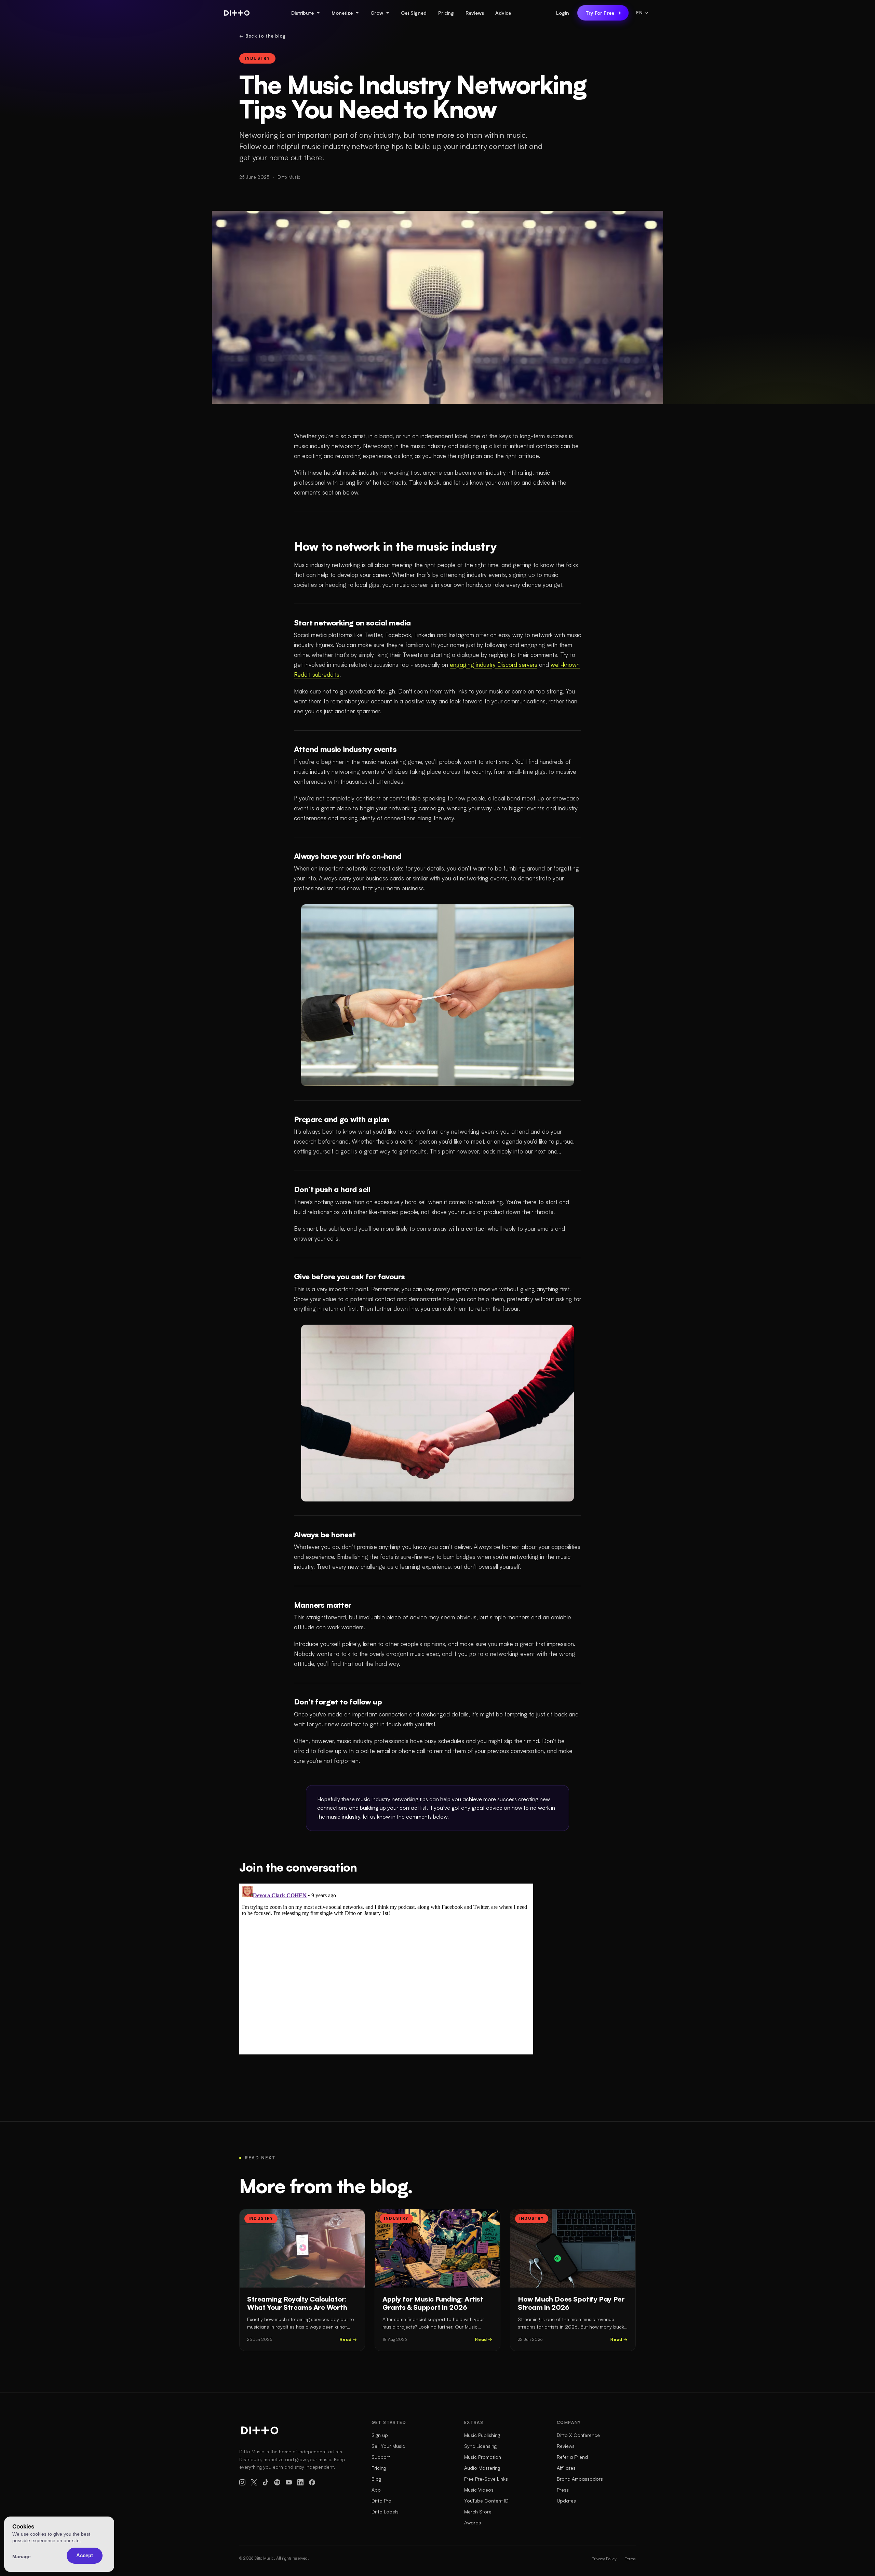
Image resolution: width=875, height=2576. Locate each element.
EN (639, 13)
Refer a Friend (572, 2457)
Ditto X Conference (578, 2435)
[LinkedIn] (300, 2482)
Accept (85, 2555)
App (376, 2490)
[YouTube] (289, 2482)
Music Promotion (483, 2457)
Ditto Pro (381, 2501)
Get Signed (414, 13)
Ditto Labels (385, 2512)
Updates (566, 2501)
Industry (257, 58)
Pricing (446, 13)
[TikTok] (266, 2482)
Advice (503, 13)
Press (563, 2490)
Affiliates (566, 2468)
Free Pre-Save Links (486, 2479)
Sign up (380, 2435)
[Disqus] (386, 1969)
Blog (376, 2479)
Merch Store (478, 2512)
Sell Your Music (388, 2446)
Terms (630, 2559)
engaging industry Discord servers (494, 665)
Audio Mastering (482, 2468)
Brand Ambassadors (580, 2479)
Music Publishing (482, 2435)
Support (381, 2457)
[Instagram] (242, 2482)
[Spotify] (277, 2482)
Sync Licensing (480, 2446)
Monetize (342, 13)
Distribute (302, 13)
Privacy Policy (604, 2559)
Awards (473, 2523)
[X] (254, 2482)
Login (563, 13)
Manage (22, 2557)
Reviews (475, 13)
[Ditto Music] (237, 13)
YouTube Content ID (486, 2501)
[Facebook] (312, 2482)
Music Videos (479, 2490)
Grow (377, 13)
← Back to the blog (262, 36)
